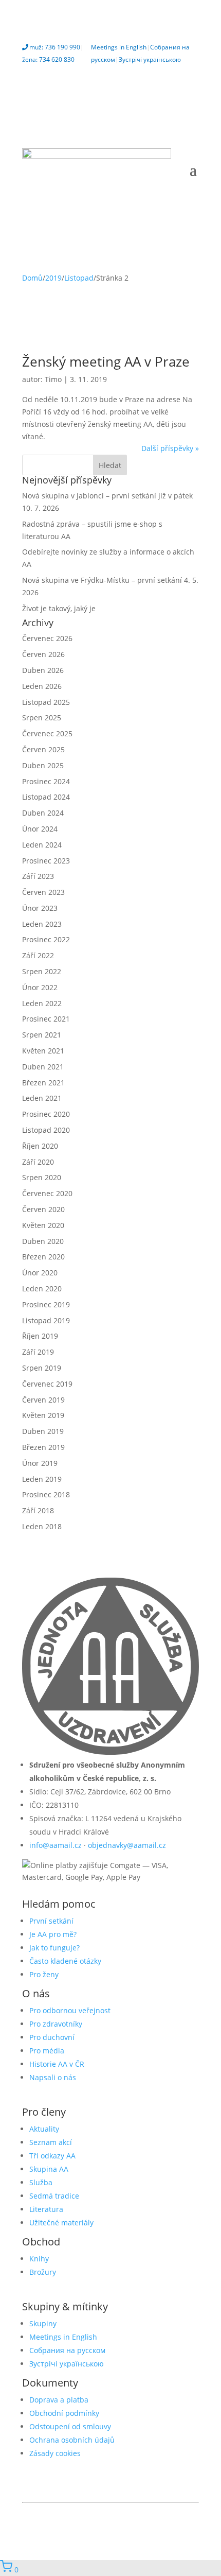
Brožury (43, 2272)
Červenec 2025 (47, 733)
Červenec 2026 (47, 638)
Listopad (79, 278)
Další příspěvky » (170, 448)
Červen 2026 (43, 654)
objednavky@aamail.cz (127, 1845)
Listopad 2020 (46, 1130)
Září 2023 (38, 876)
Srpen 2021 (42, 1035)
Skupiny (43, 2323)
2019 (53, 278)
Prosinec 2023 (46, 861)
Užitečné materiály (61, 2223)
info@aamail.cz (56, 1845)
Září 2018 (38, 1510)
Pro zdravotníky (56, 2024)
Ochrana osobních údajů (72, 2440)
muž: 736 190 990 (55, 47)
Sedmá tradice (54, 2196)
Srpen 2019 (42, 1368)
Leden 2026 (42, 686)
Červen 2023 (43, 892)
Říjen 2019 (40, 1336)
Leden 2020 (42, 1289)
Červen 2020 (43, 1209)
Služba (41, 2182)
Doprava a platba (59, 2400)
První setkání (51, 1921)
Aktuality (44, 2129)
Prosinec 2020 (46, 1114)
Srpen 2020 (42, 1177)
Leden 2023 (42, 924)
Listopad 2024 (46, 797)
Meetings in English (119, 47)
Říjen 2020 (40, 1146)
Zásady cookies (55, 2453)
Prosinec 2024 (46, 781)
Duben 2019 (43, 1431)
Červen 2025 (43, 749)
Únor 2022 (40, 987)
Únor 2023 (40, 908)
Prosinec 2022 (46, 939)
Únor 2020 (40, 1273)
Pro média (47, 2051)
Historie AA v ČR (57, 2064)
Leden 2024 (42, 845)
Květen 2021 (43, 1051)
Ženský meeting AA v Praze (106, 361)
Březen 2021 (43, 1083)
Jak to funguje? (54, 1948)
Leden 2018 (42, 1526)
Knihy (39, 2259)
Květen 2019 (43, 1415)
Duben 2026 (43, 670)
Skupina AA (49, 2169)
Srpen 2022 (42, 971)
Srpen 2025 (42, 718)
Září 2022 (38, 955)
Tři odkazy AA (52, 2156)
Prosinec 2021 (46, 1019)
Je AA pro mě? (53, 1934)
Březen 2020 (43, 1257)
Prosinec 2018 (46, 1494)
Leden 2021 (42, 1098)
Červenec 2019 (47, 1384)
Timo (53, 379)
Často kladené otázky (65, 1961)
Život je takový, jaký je (59, 608)
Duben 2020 (43, 1241)
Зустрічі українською (150, 59)
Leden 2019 (42, 1479)
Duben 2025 (43, 765)
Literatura (46, 2209)
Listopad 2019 (46, 1320)
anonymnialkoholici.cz (168, 2512)
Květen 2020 (43, 1225)
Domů (32, 278)
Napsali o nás (53, 2077)
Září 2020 (38, 1162)
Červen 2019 (43, 1400)
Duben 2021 (43, 1067)
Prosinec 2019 (46, 1304)
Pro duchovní (52, 2037)
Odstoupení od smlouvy (70, 2426)
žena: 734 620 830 (48, 59)
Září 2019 (38, 1352)
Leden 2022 (42, 1003)
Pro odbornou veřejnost (70, 2010)
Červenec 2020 (47, 1193)
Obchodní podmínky (64, 2413)
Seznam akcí (51, 2142)
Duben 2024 (43, 813)
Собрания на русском (67, 2350)
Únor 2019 (40, 1463)
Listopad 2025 (46, 702)
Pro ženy (44, 1974)
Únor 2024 (40, 829)
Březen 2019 (43, 1447)
